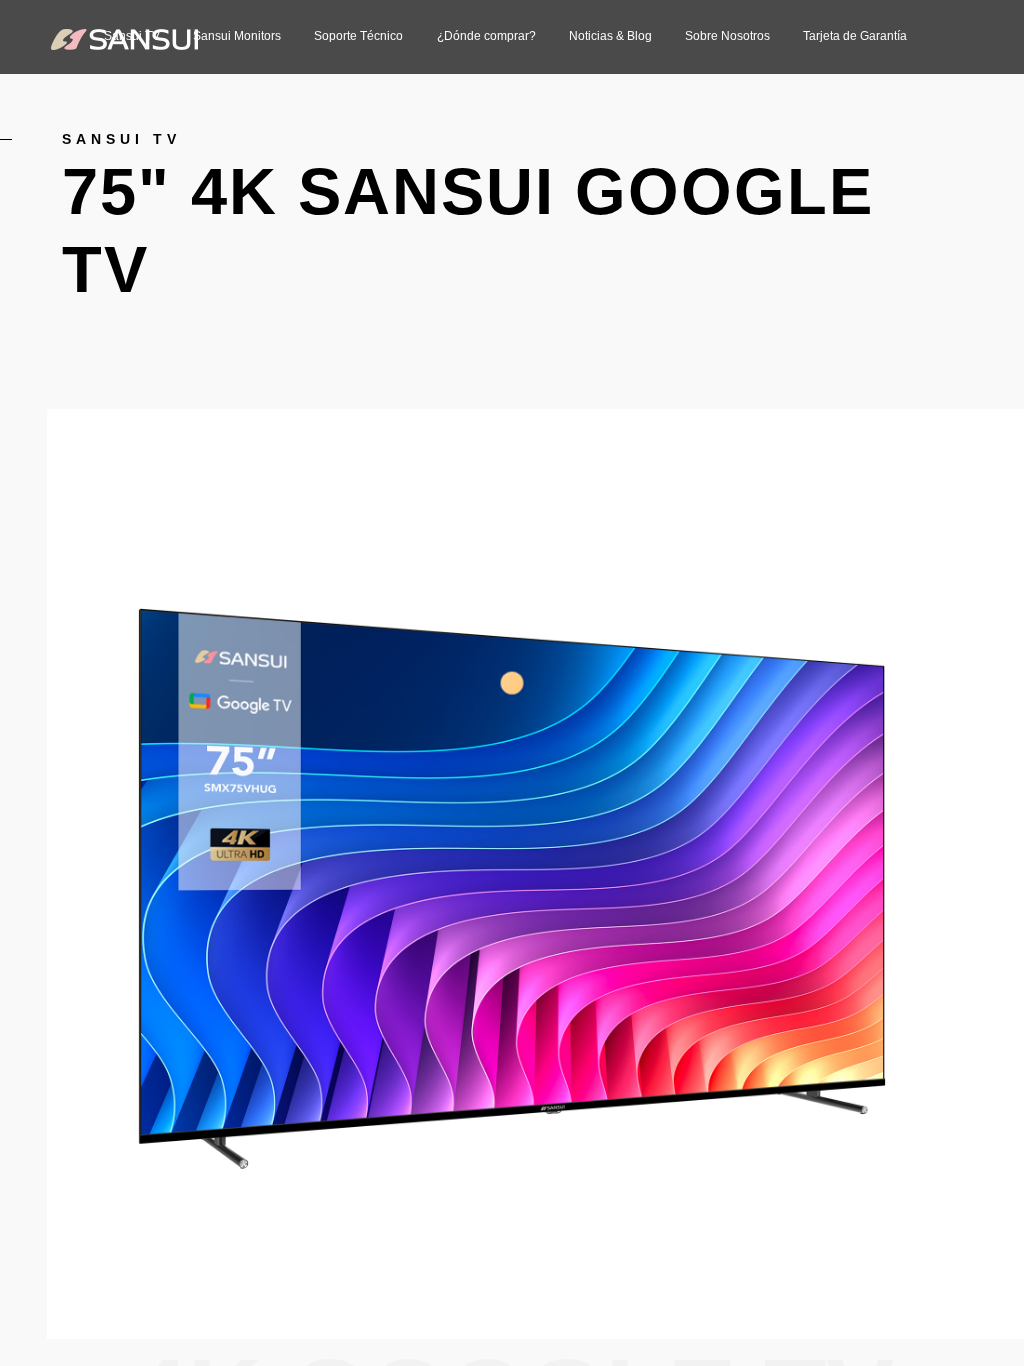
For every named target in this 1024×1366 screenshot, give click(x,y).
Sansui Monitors (237, 36)
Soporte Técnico (358, 36)
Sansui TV (121, 139)
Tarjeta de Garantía (855, 36)
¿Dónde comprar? (486, 36)
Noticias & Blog (610, 36)
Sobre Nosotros (727, 36)
